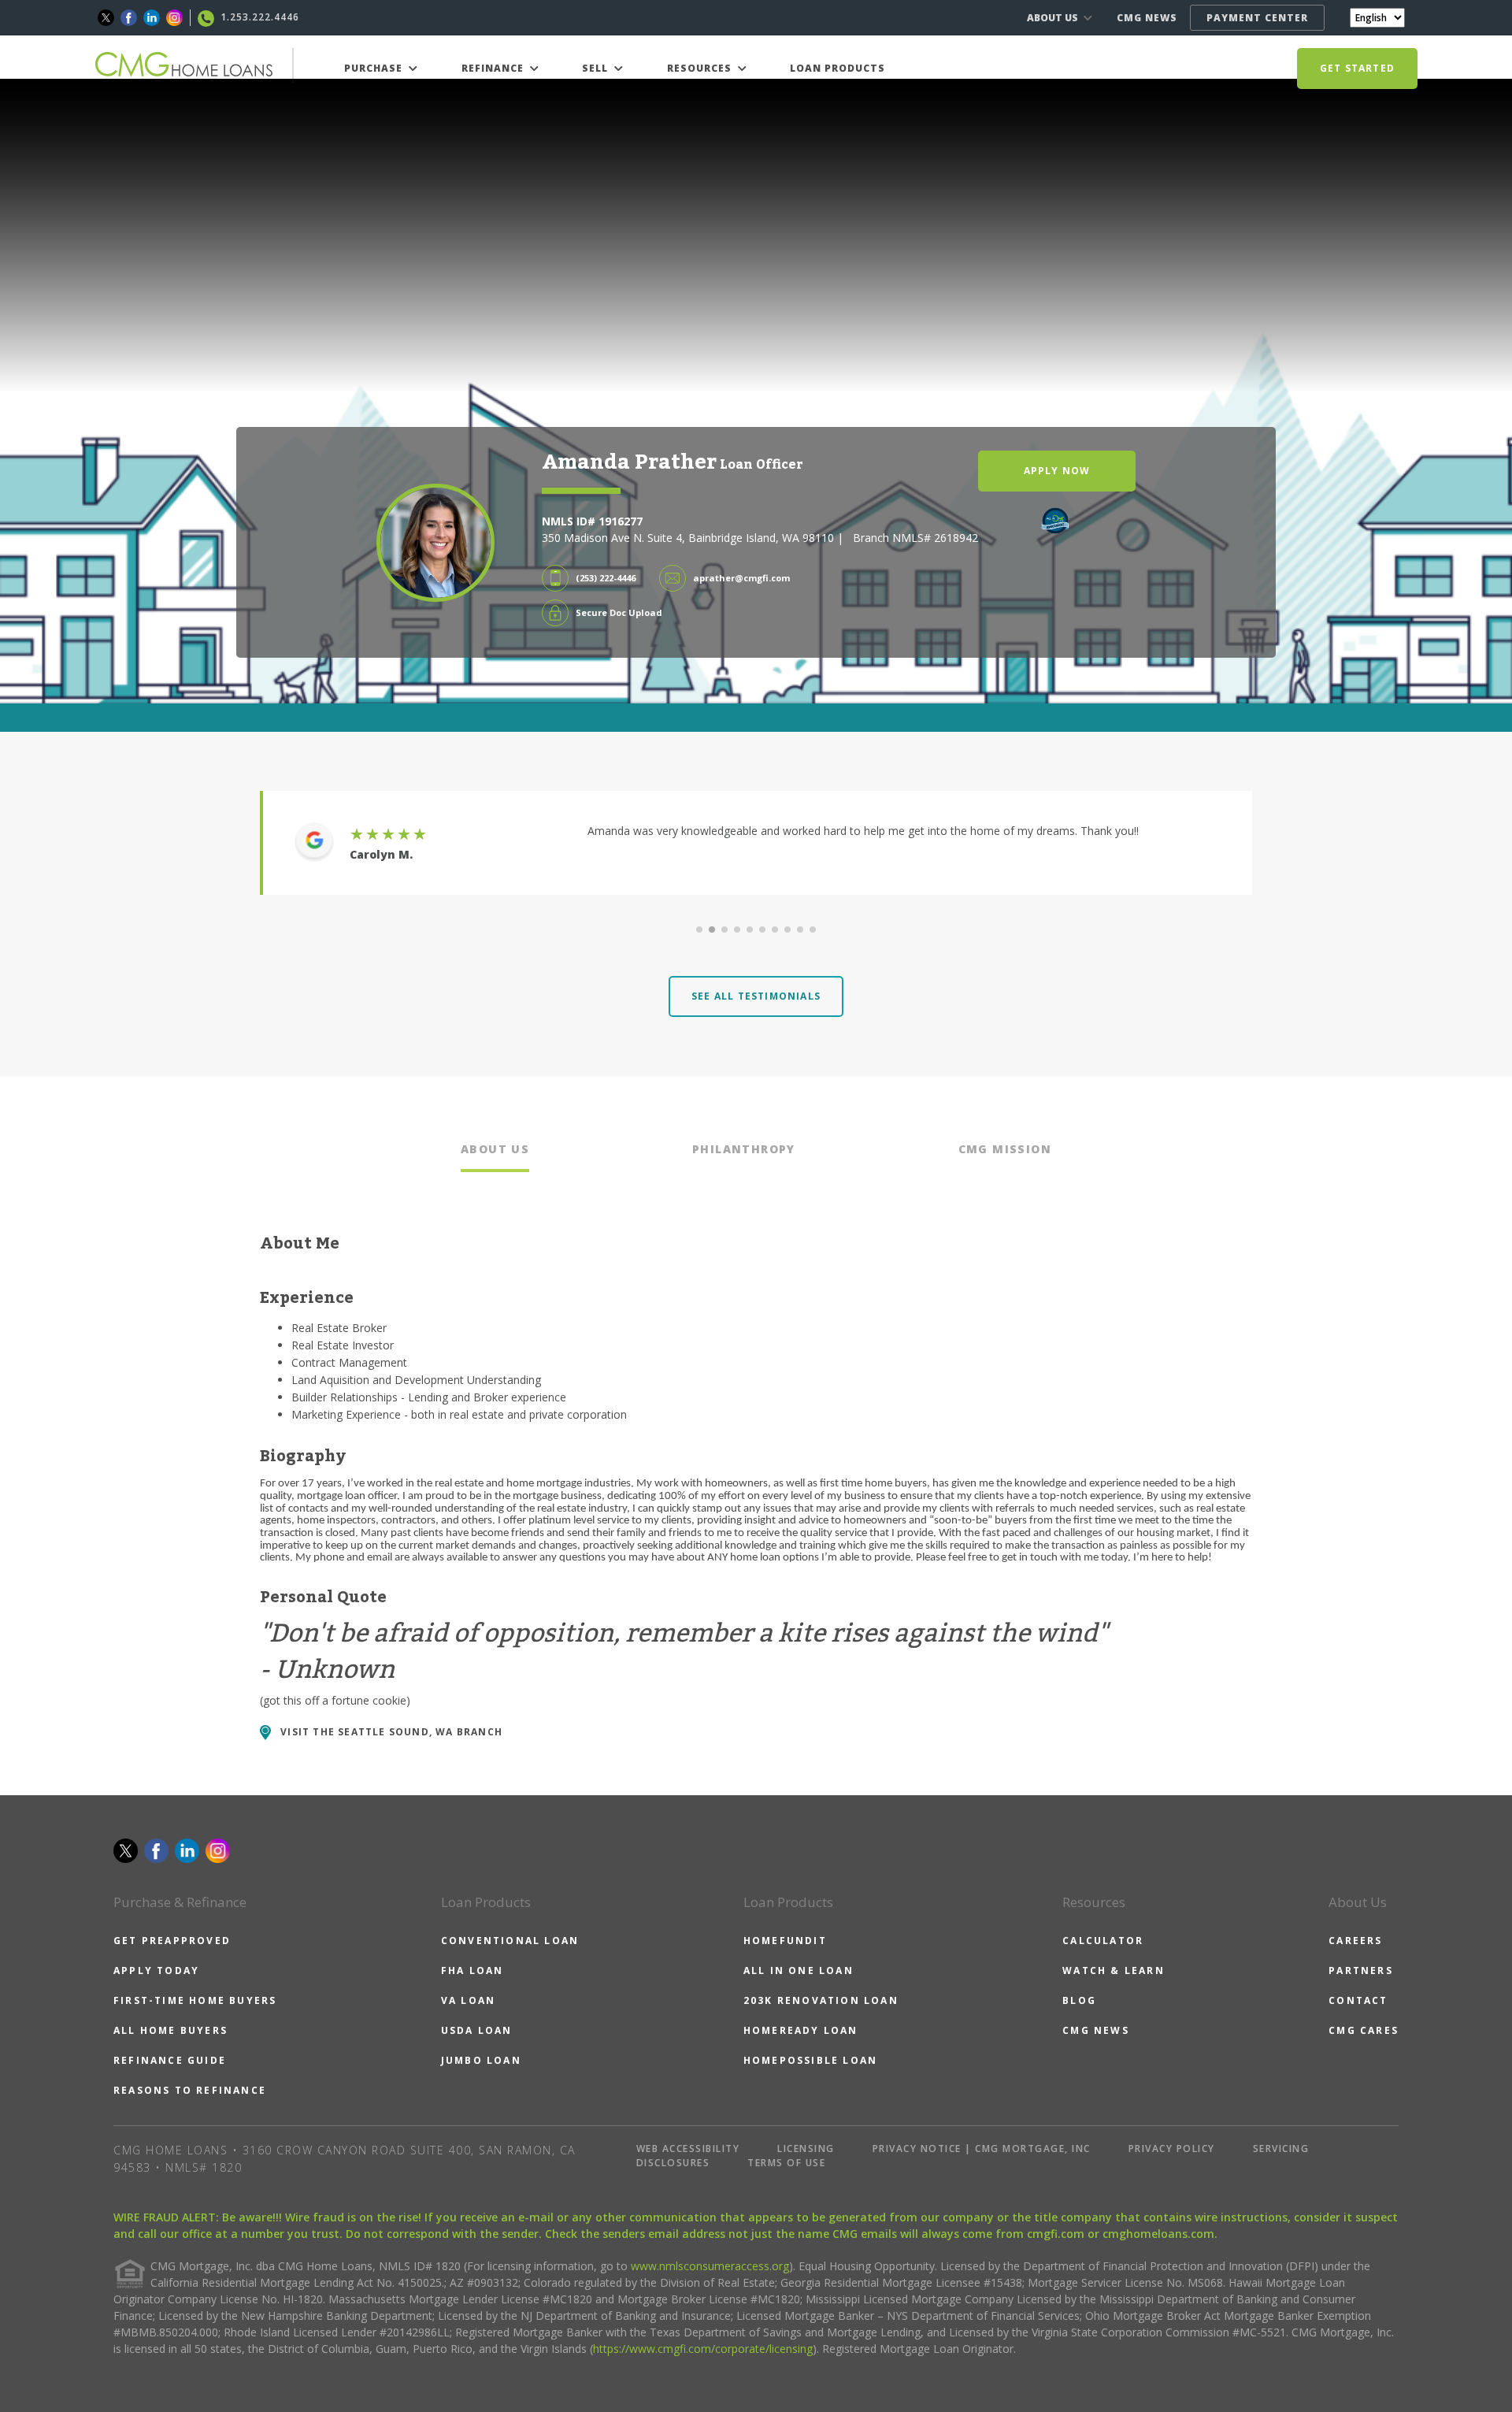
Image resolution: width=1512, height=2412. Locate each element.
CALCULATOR (1103, 1941)
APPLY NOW (1057, 471)
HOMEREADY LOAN (801, 2030)
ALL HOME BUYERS (170, 2030)
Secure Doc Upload (619, 612)
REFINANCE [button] (494, 68)
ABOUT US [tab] (495, 1149)
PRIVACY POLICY (1172, 2149)
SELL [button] (597, 68)
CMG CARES (1364, 2030)
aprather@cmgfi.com (741, 578)
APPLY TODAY (156, 1970)
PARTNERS (1361, 1970)
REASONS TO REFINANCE (190, 2090)
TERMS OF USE (786, 2163)
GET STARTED (1357, 68)
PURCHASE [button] (375, 68)
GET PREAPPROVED (172, 1941)
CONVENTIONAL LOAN (510, 1941)
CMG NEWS (1147, 18)
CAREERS (1355, 1941)
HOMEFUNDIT (785, 1941)
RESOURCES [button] (701, 68)
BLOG (1079, 2000)
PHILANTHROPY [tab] (744, 1149)
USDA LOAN (477, 2030)
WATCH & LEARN (1114, 1970)
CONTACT (1358, 2000)
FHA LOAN (472, 1970)
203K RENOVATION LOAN (821, 2000)
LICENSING (806, 2149)
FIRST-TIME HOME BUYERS (195, 2000)
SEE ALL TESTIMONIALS (756, 996)
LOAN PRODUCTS (838, 68)
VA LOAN (468, 2000)
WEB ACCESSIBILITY (688, 2149)
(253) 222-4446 (606, 578)
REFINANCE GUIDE (170, 2060)
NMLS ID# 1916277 (592, 521)
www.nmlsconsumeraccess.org (710, 2266)
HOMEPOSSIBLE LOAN (810, 2060)
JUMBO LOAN (481, 2060)
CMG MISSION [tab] (1005, 1149)
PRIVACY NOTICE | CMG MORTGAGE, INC (982, 2149)
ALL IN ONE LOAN (799, 1970)
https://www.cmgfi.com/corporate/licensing (703, 2349)
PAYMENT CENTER (1257, 18)
